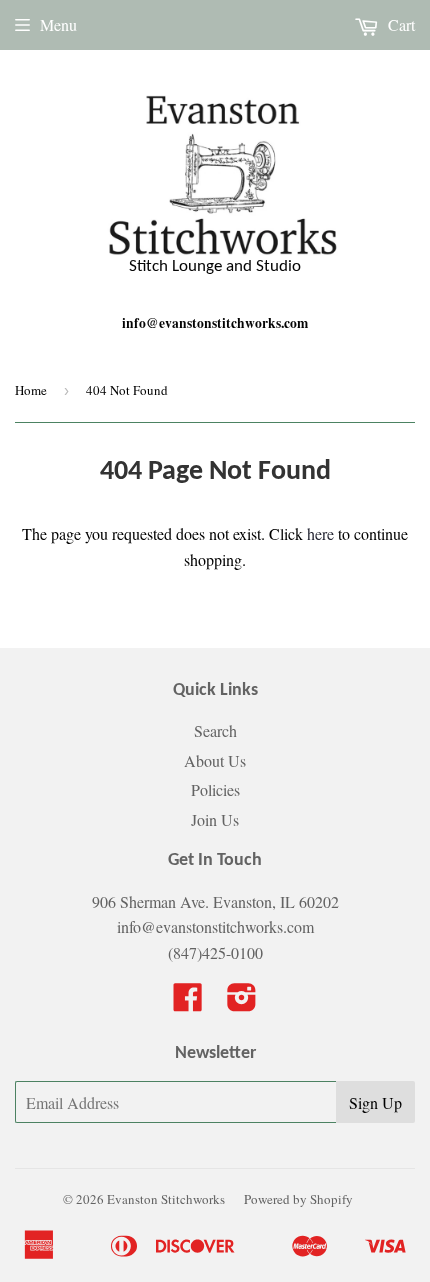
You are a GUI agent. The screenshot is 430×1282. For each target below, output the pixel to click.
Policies (215, 789)
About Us (215, 760)
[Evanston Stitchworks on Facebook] (188, 1002)
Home (31, 390)
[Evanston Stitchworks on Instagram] (242, 1002)
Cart (399, 24)
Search (215, 730)
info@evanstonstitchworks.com (215, 323)
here (320, 533)
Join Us (215, 819)
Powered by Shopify (298, 1199)
